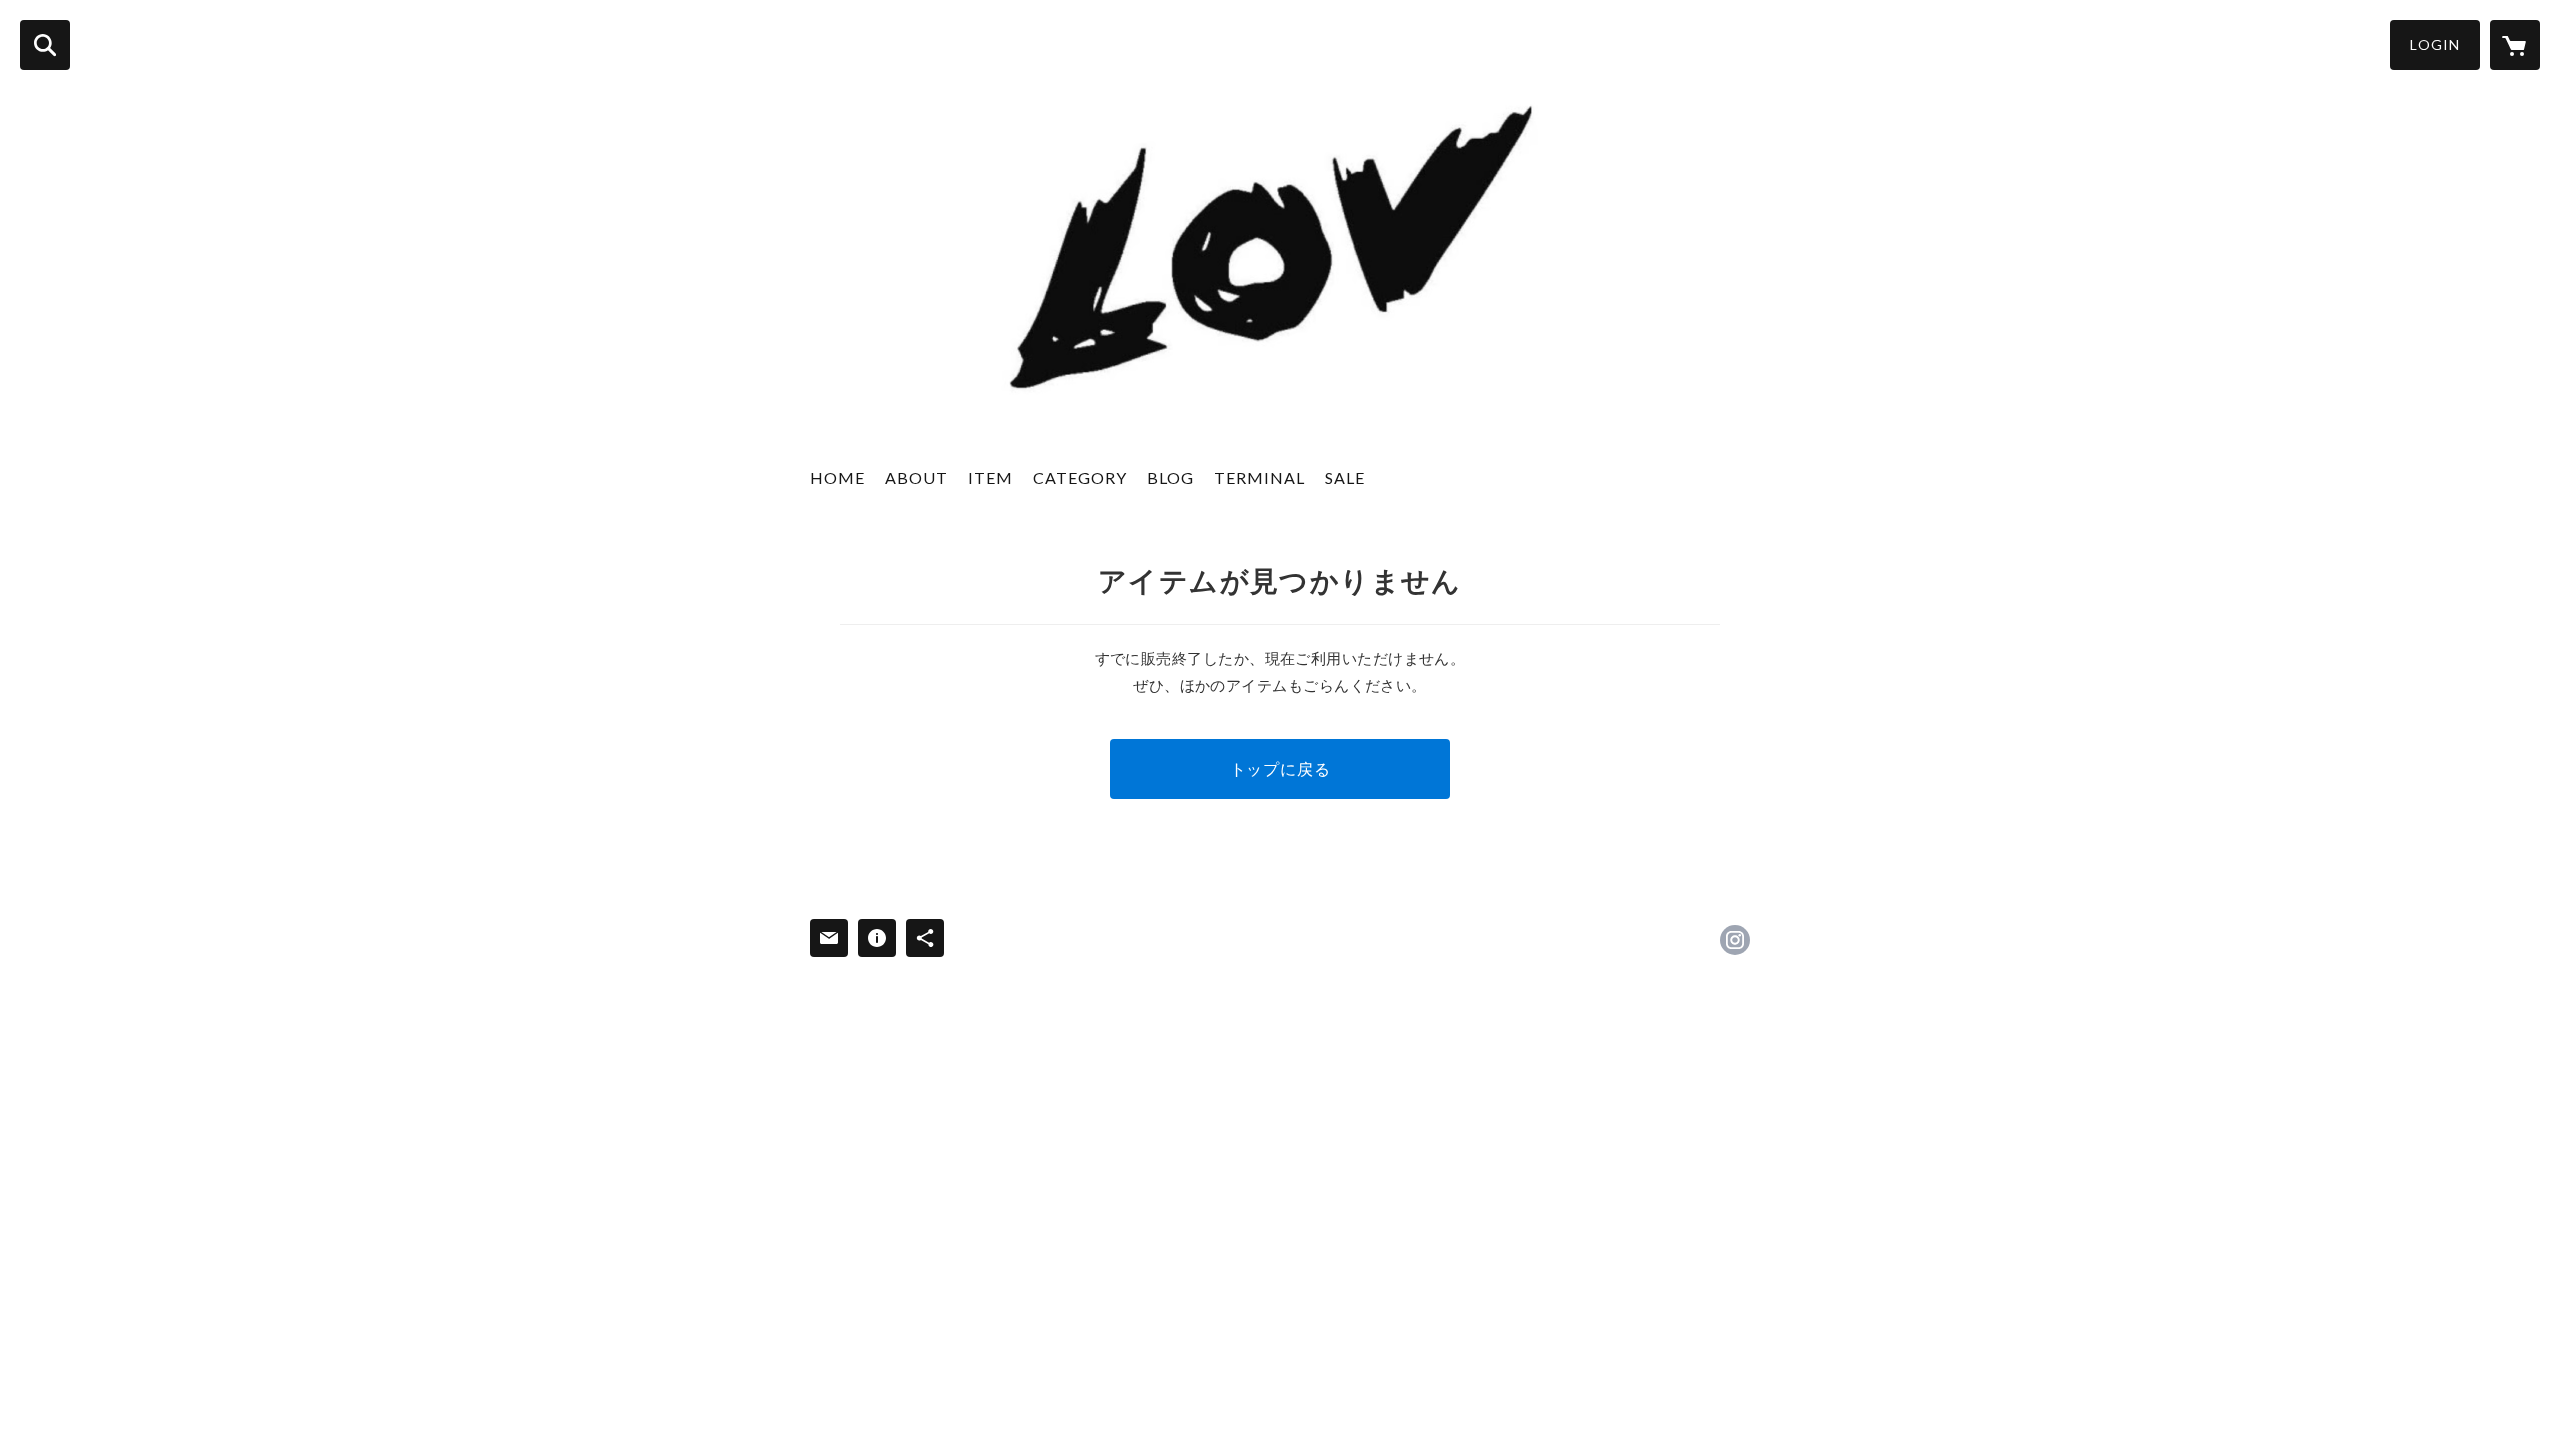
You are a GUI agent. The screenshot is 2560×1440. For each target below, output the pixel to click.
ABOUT (916, 477)
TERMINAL (1259, 477)
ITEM (990, 477)
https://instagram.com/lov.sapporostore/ (1735, 940)
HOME (837, 477)
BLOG (1170, 477)
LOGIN (2435, 44)
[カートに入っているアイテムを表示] (2515, 45)
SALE (1345, 477)
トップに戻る (1280, 768)
